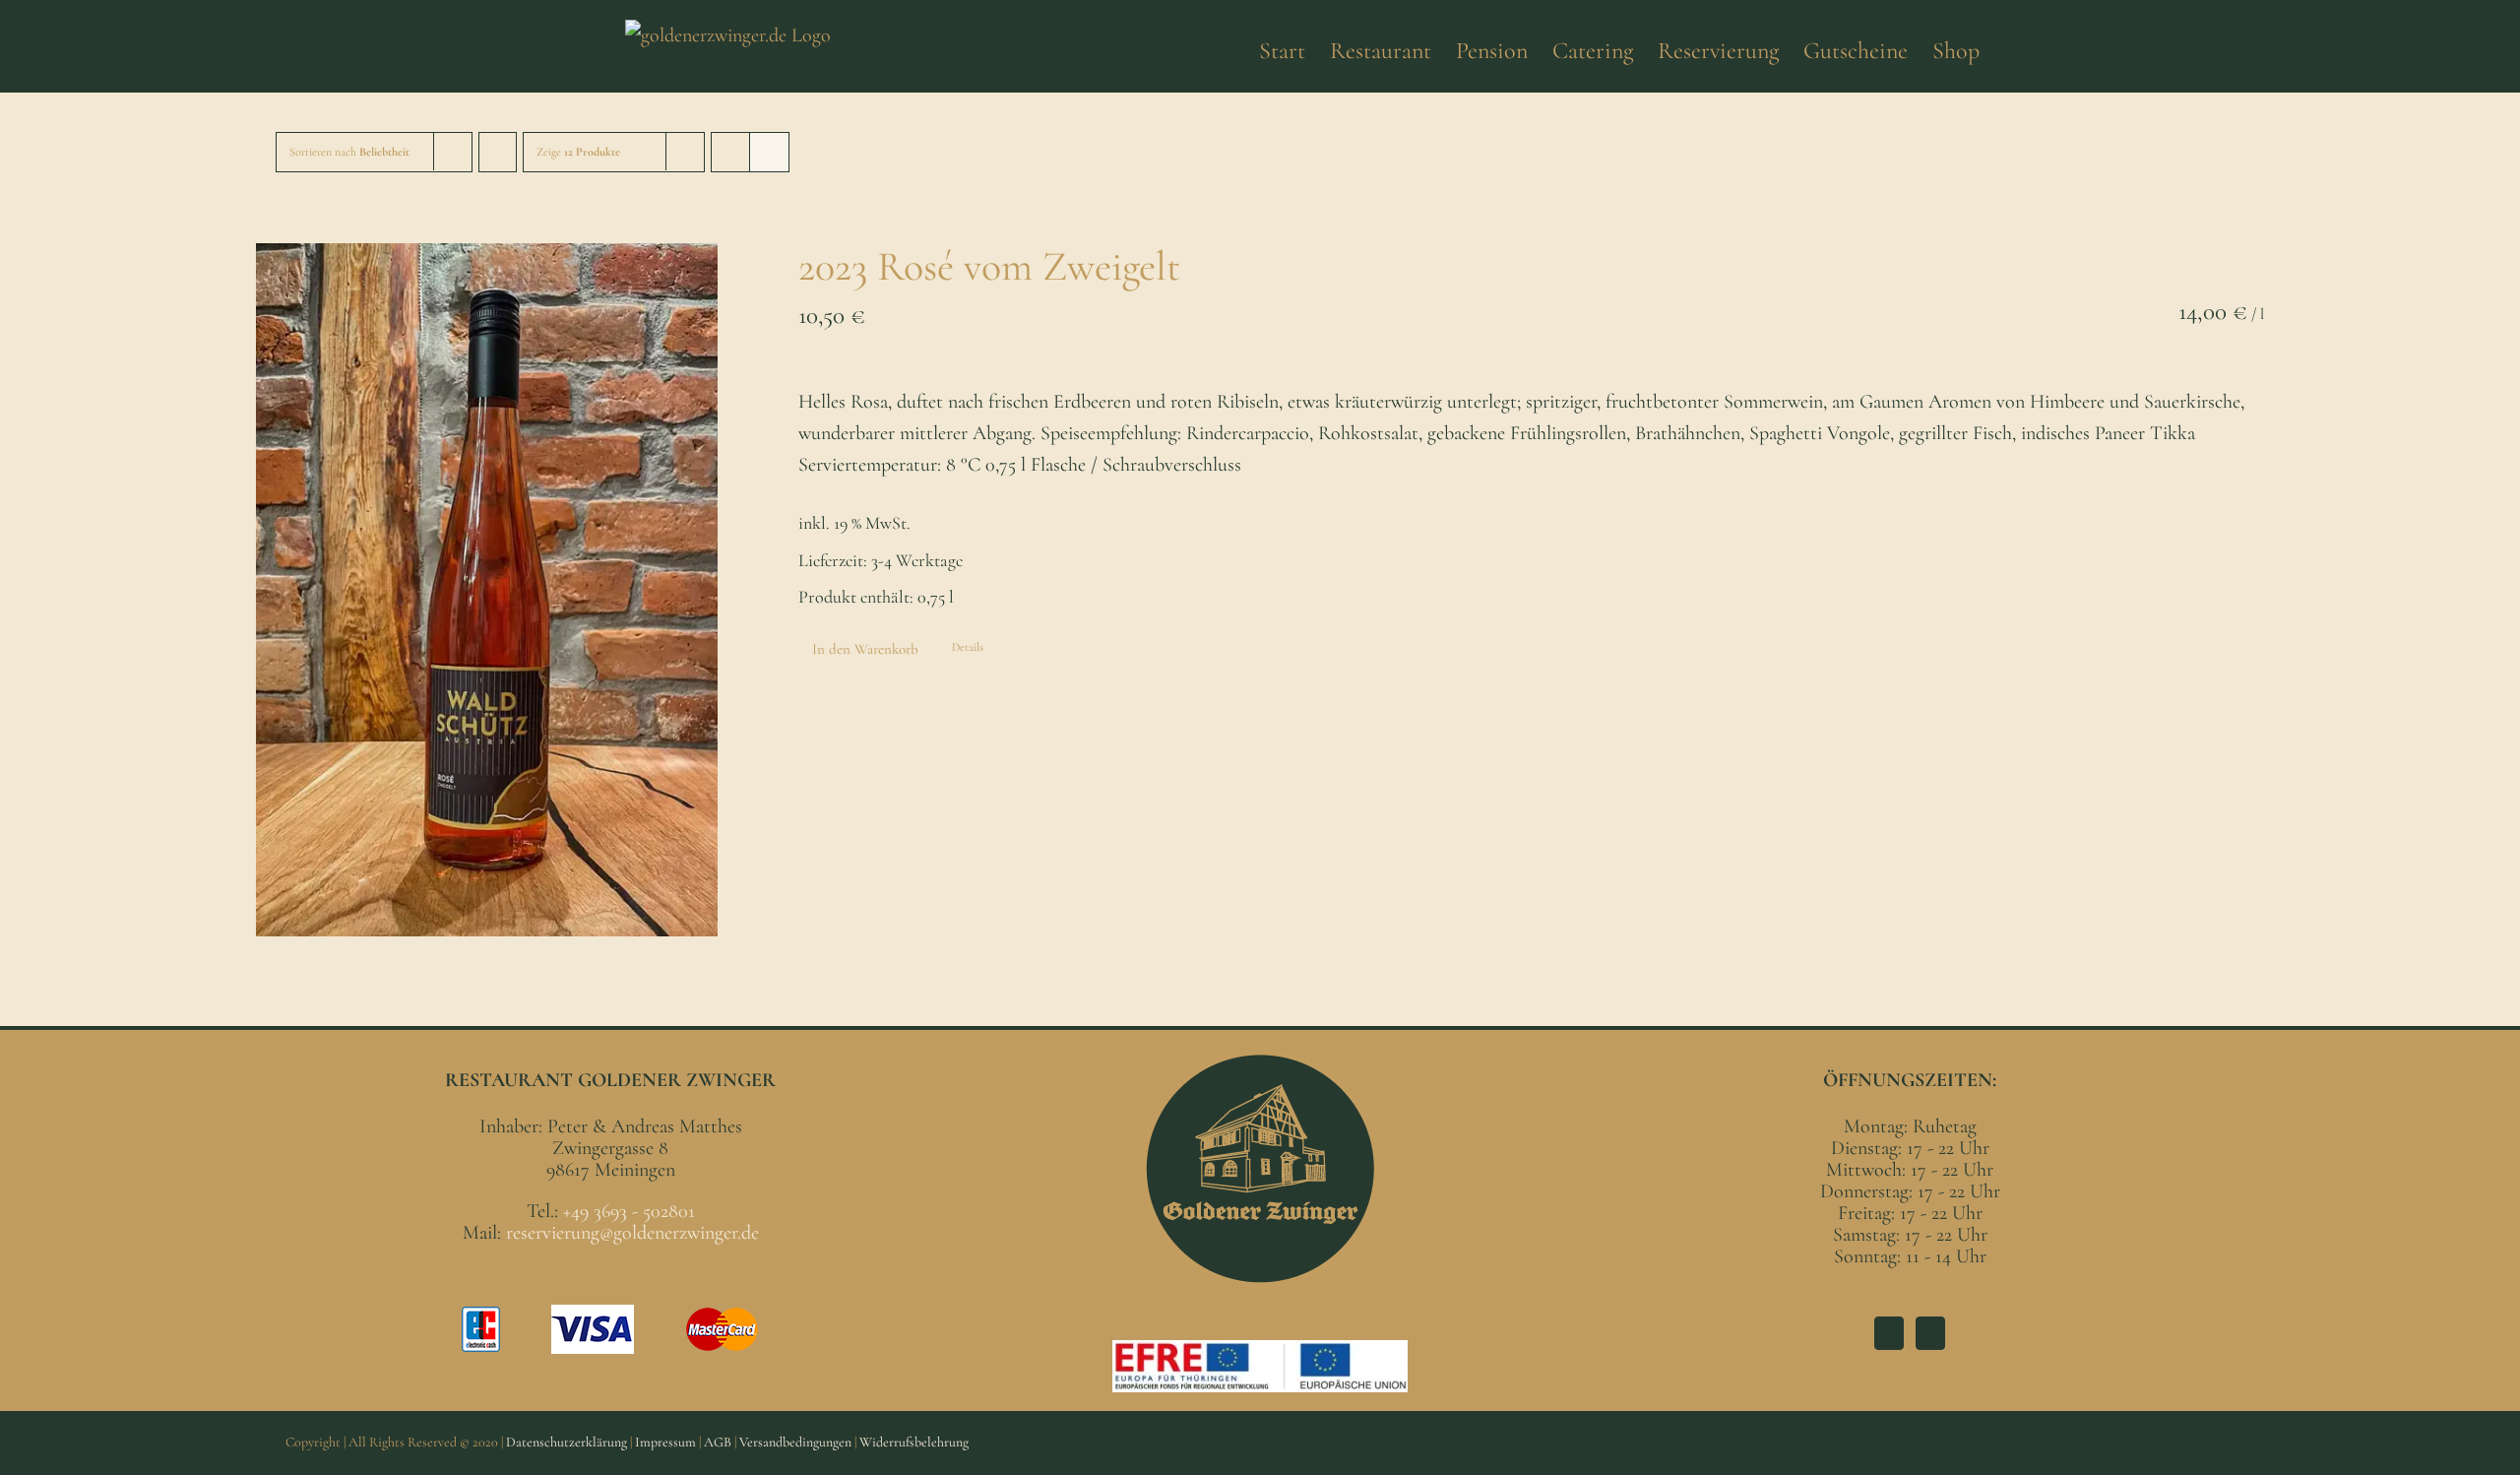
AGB (718, 1442)
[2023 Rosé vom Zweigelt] (487, 590)
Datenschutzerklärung (567, 1442)
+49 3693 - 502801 (629, 1211)
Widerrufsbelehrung (914, 1442)
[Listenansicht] (769, 152)
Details (968, 647)
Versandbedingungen (795, 1442)
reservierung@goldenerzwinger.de (632, 1233)
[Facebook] (1889, 1333)
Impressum (665, 1442)
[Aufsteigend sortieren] (498, 152)
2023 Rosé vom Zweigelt (989, 266)
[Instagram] (1930, 1333)
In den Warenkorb (865, 649)
